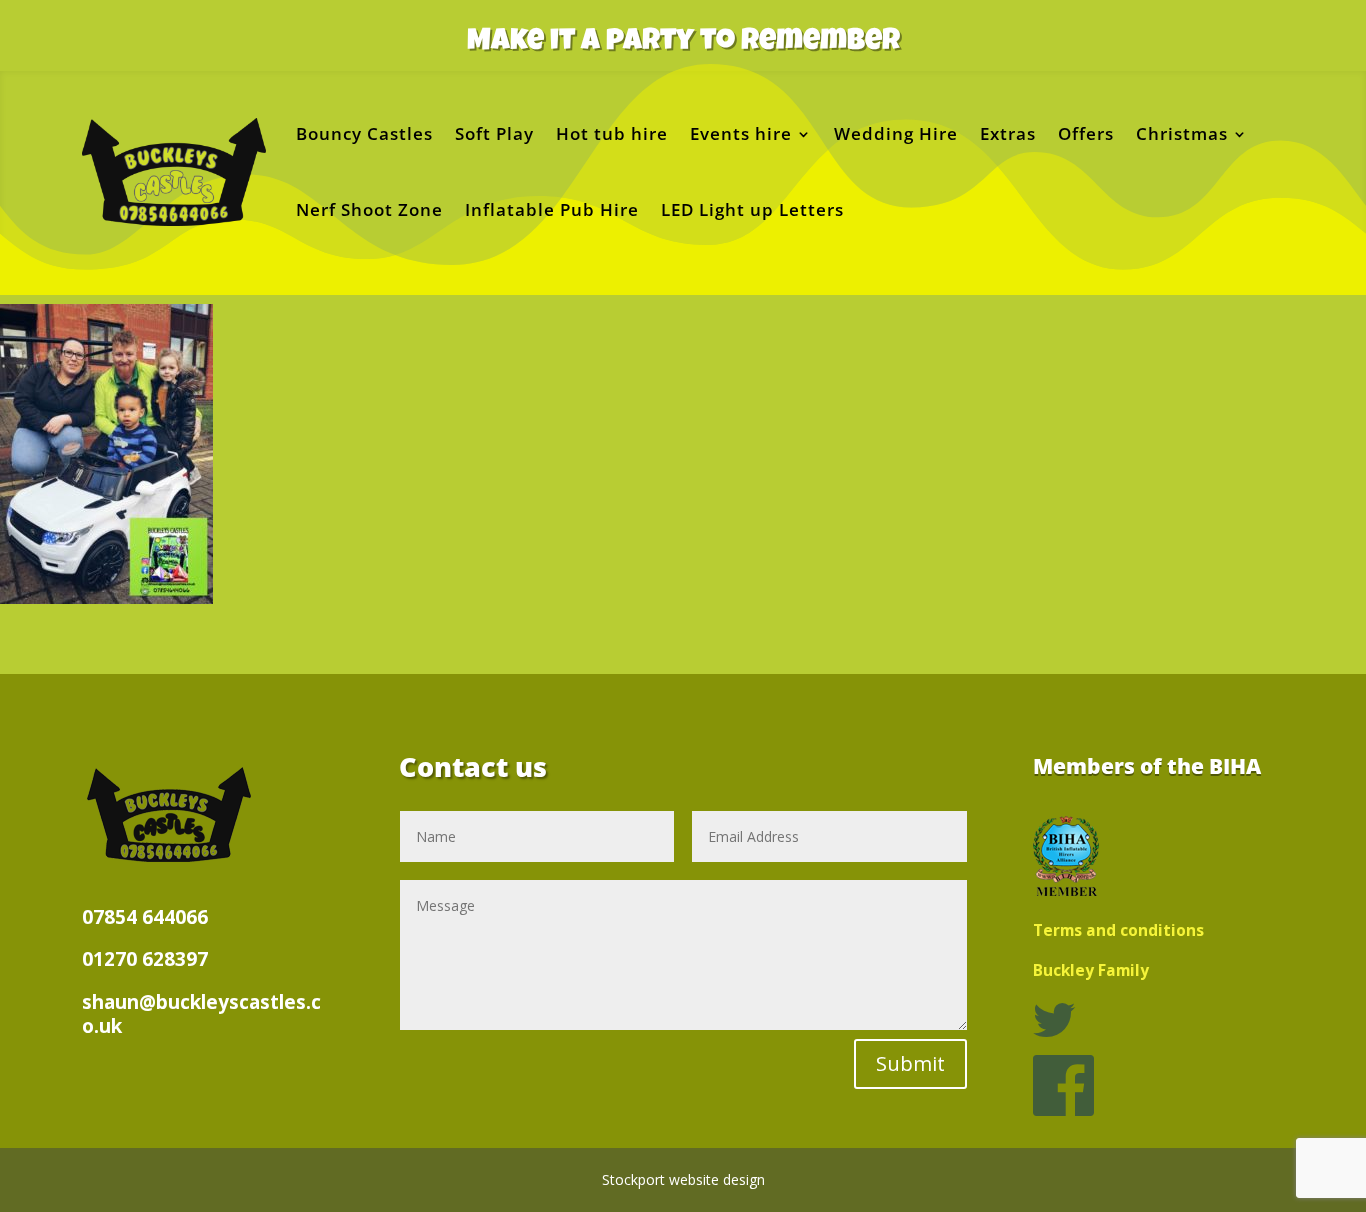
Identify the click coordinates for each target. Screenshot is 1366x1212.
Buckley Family (1091, 970)
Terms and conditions (1118, 930)
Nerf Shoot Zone (369, 209)
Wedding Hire (896, 133)
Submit (910, 1063)
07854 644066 (145, 917)
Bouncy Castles (364, 133)
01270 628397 (145, 959)
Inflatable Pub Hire (552, 209)
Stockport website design (683, 1179)
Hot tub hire (612, 133)
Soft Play (494, 133)
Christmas (1182, 133)
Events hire (741, 133)
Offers (1086, 133)
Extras (1008, 133)
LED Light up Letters (752, 209)
